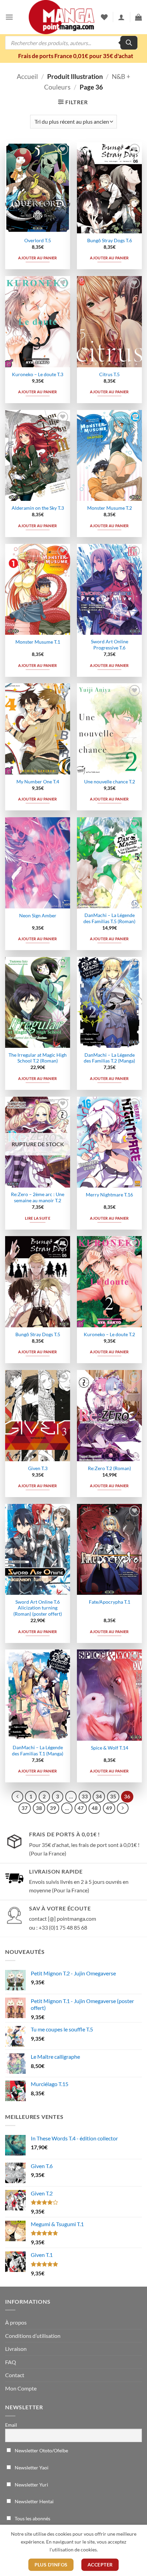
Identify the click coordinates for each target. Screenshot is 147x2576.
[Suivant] (123, 1808)
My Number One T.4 (38, 782)
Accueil (27, 76)
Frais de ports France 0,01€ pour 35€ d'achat (76, 56)
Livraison (16, 2349)
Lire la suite (38, 1218)
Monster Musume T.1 (38, 642)
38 (39, 1808)
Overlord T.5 (38, 241)
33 (85, 1796)
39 (53, 1808)
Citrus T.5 (109, 374)
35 (113, 1796)
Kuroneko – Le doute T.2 (109, 1334)
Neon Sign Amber (38, 916)
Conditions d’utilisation (33, 2336)
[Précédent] (17, 1797)
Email (11, 2425)
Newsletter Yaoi (31, 2468)
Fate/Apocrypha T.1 (110, 1602)
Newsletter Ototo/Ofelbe (41, 2450)
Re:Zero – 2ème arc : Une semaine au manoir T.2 (38, 1197)
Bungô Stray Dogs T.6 (110, 241)
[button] (9, 17)
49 (109, 1808)
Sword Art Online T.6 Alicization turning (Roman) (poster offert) (38, 1608)
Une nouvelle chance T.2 (110, 782)
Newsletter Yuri (31, 2485)
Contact (15, 2375)
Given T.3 (38, 1468)
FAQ (11, 2362)
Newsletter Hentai (34, 2501)
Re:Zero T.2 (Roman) (109, 1468)
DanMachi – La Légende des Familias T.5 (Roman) (109, 918)
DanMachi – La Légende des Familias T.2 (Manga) (109, 1058)
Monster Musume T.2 (110, 508)
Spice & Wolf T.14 (110, 1748)
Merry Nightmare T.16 (109, 1195)
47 (81, 1808)
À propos (16, 2322)
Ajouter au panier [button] (38, 258)
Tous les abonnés (32, 2518)
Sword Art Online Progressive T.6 (110, 645)
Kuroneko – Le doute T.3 (38, 374)
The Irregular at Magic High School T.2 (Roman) (38, 1058)
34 (99, 1796)
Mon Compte (21, 2388)
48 (95, 1808)
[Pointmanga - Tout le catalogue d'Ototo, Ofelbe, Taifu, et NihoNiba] (62, 17)
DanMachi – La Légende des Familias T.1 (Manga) (38, 1751)
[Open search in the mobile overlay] (71, 43)
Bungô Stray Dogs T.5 (38, 1334)
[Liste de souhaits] (104, 17)
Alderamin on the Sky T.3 (38, 508)
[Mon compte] (121, 17)
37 (25, 1808)
